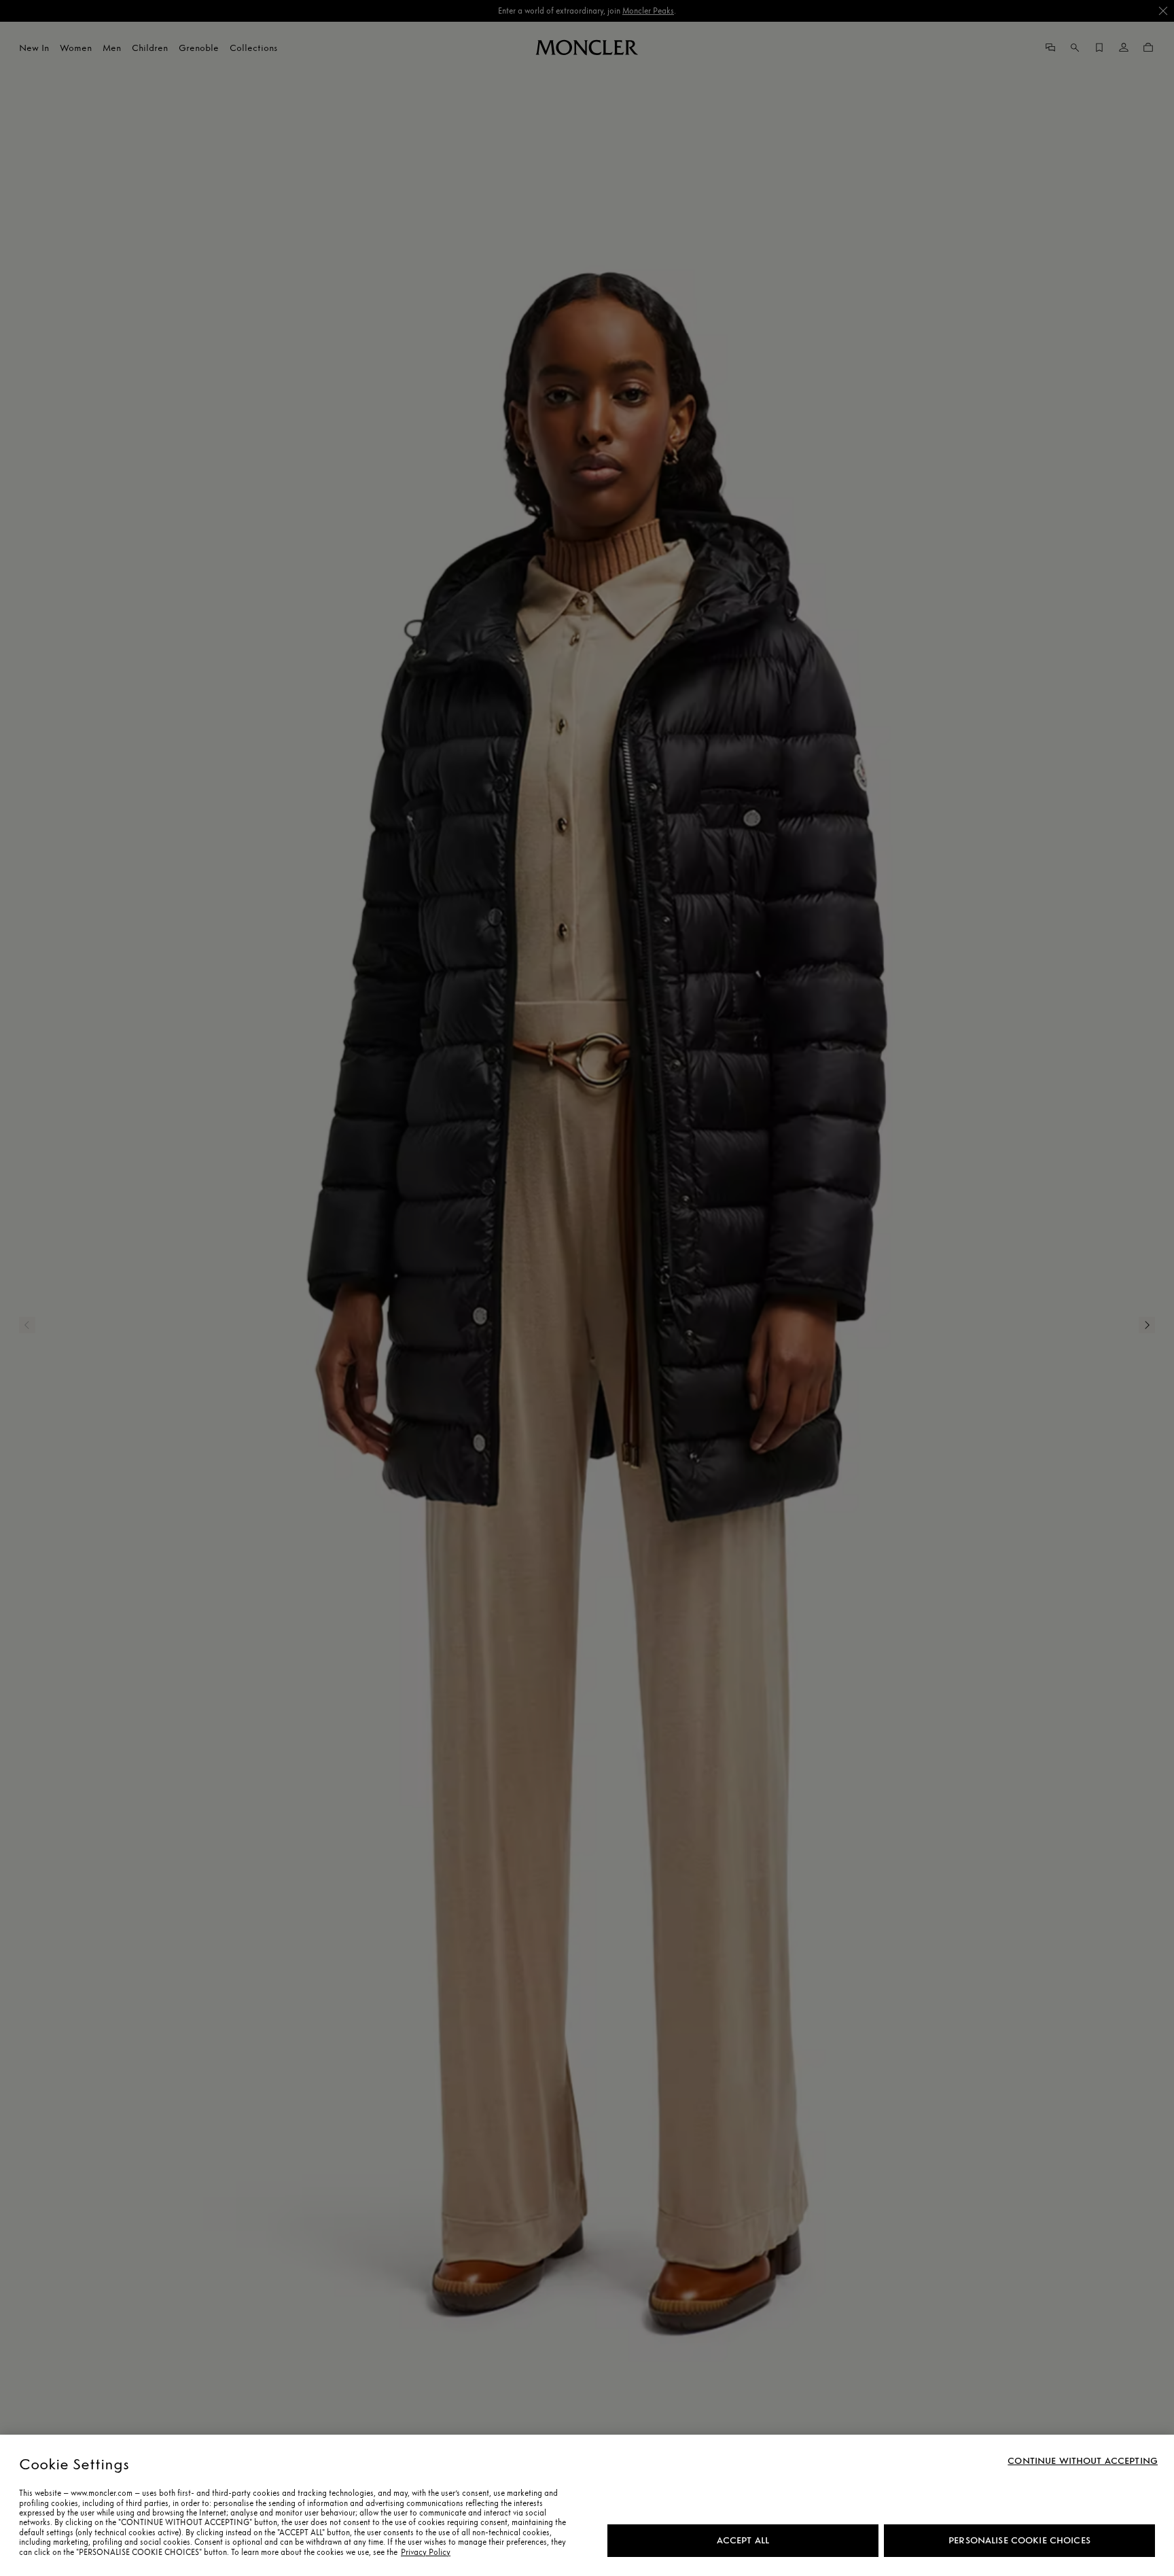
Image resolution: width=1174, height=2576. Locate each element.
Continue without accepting (1083, 2461)
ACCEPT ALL (743, 2540)
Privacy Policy (426, 2552)
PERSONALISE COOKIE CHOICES (1019, 2540)
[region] (587, 2505)
